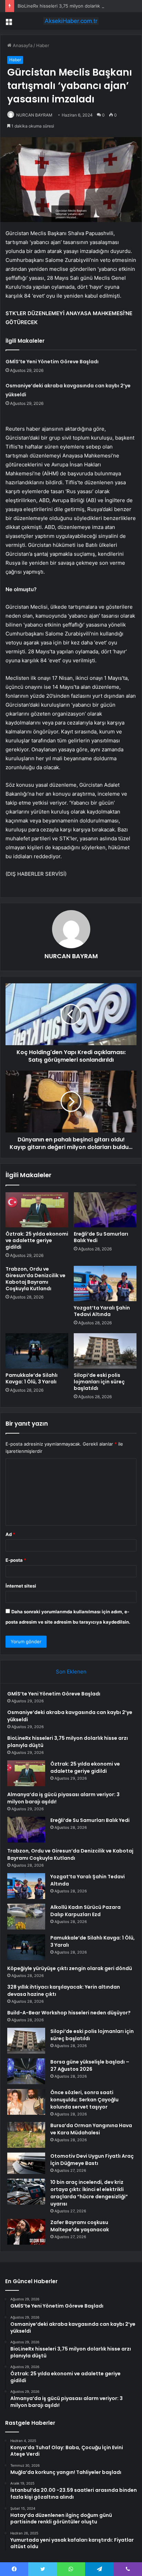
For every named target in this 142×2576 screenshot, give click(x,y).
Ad (10, 1534)
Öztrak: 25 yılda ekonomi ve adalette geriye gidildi (37, 1240)
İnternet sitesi (21, 1586)
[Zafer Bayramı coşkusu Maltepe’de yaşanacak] (26, 2232)
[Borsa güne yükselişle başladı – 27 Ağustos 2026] (26, 2071)
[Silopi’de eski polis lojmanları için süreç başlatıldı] (105, 1351)
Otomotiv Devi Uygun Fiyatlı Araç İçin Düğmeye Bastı (92, 2160)
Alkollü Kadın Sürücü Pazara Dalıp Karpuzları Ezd (85, 1911)
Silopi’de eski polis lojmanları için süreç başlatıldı (99, 1382)
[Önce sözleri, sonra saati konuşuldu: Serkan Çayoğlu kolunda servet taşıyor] (26, 2102)
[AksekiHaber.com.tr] (71, 21)
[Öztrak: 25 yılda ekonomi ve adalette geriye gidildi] (37, 1210)
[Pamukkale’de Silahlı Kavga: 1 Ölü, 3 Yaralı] (37, 1351)
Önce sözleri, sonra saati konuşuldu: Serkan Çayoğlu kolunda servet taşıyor (84, 2100)
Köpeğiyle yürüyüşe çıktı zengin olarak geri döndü (70, 1968)
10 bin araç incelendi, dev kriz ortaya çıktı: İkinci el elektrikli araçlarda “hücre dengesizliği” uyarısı (89, 2193)
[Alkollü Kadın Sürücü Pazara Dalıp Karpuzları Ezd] (26, 1917)
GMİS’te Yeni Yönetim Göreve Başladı (52, 362)
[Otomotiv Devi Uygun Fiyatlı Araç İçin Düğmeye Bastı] (26, 2163)
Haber (43, 45)
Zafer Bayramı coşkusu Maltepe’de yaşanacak (80, 2226)
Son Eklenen (71, 1672)
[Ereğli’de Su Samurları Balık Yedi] (105, 1210)
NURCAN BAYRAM (34, 115)
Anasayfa (22, 45)
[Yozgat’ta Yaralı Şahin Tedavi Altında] (105, 1284)
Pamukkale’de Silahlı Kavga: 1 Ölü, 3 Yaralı (32, 1378)
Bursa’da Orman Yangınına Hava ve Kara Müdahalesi (91, 2129)
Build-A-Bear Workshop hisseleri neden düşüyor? (69, 2013)
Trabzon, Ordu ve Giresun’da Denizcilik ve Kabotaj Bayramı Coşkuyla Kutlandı (35, 1279)
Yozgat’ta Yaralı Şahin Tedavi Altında (102, 1311)
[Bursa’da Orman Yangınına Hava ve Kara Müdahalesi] (26, 2135)
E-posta (16, 1560)
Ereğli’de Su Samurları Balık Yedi (101, 1237)
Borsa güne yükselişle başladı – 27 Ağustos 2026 (90, 2065)
